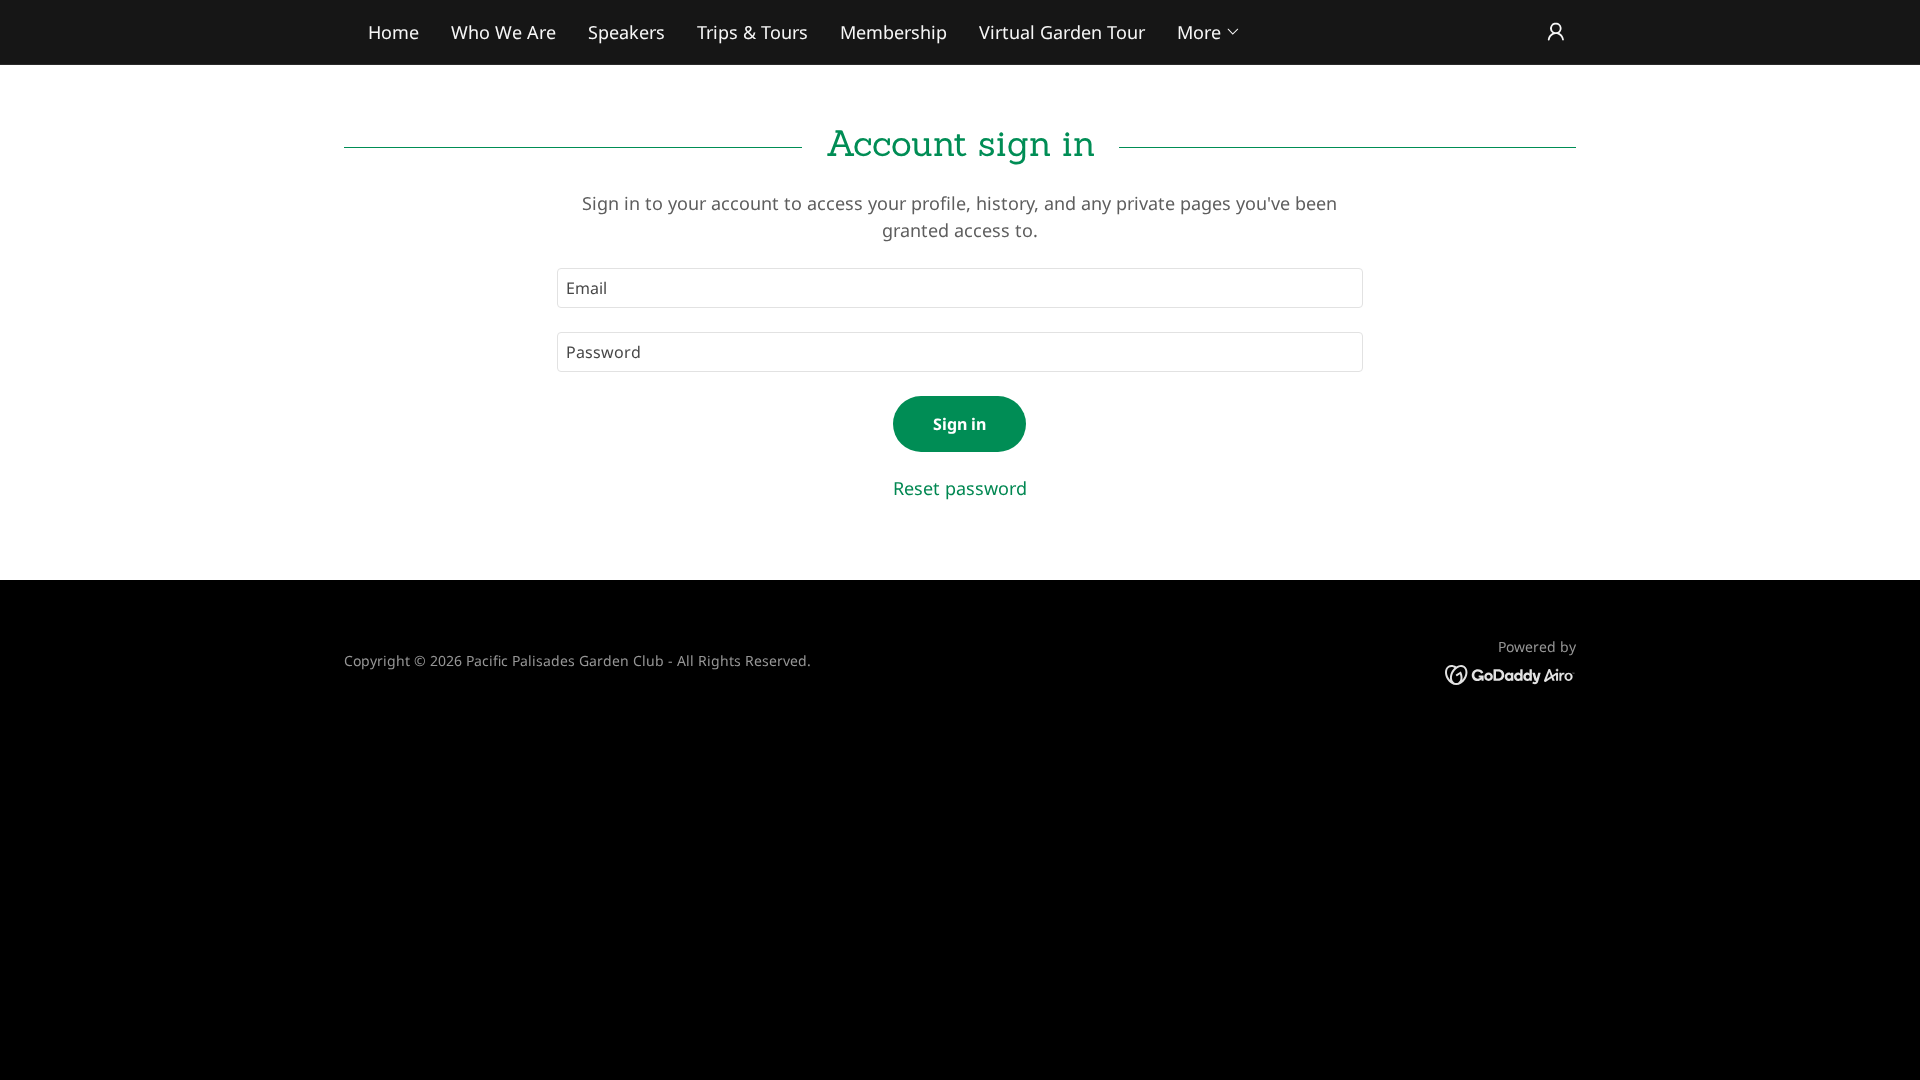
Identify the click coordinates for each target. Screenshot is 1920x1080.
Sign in (959, 424)
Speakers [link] (626, 32)
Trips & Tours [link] (752, 32)
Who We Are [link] (503, 32)
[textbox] (959, 288)
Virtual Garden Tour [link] (1062, 32)
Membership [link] (893, 32)
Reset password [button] (960, 488)
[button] (1209, 32)
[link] (1510, 673)
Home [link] (393, 32)
